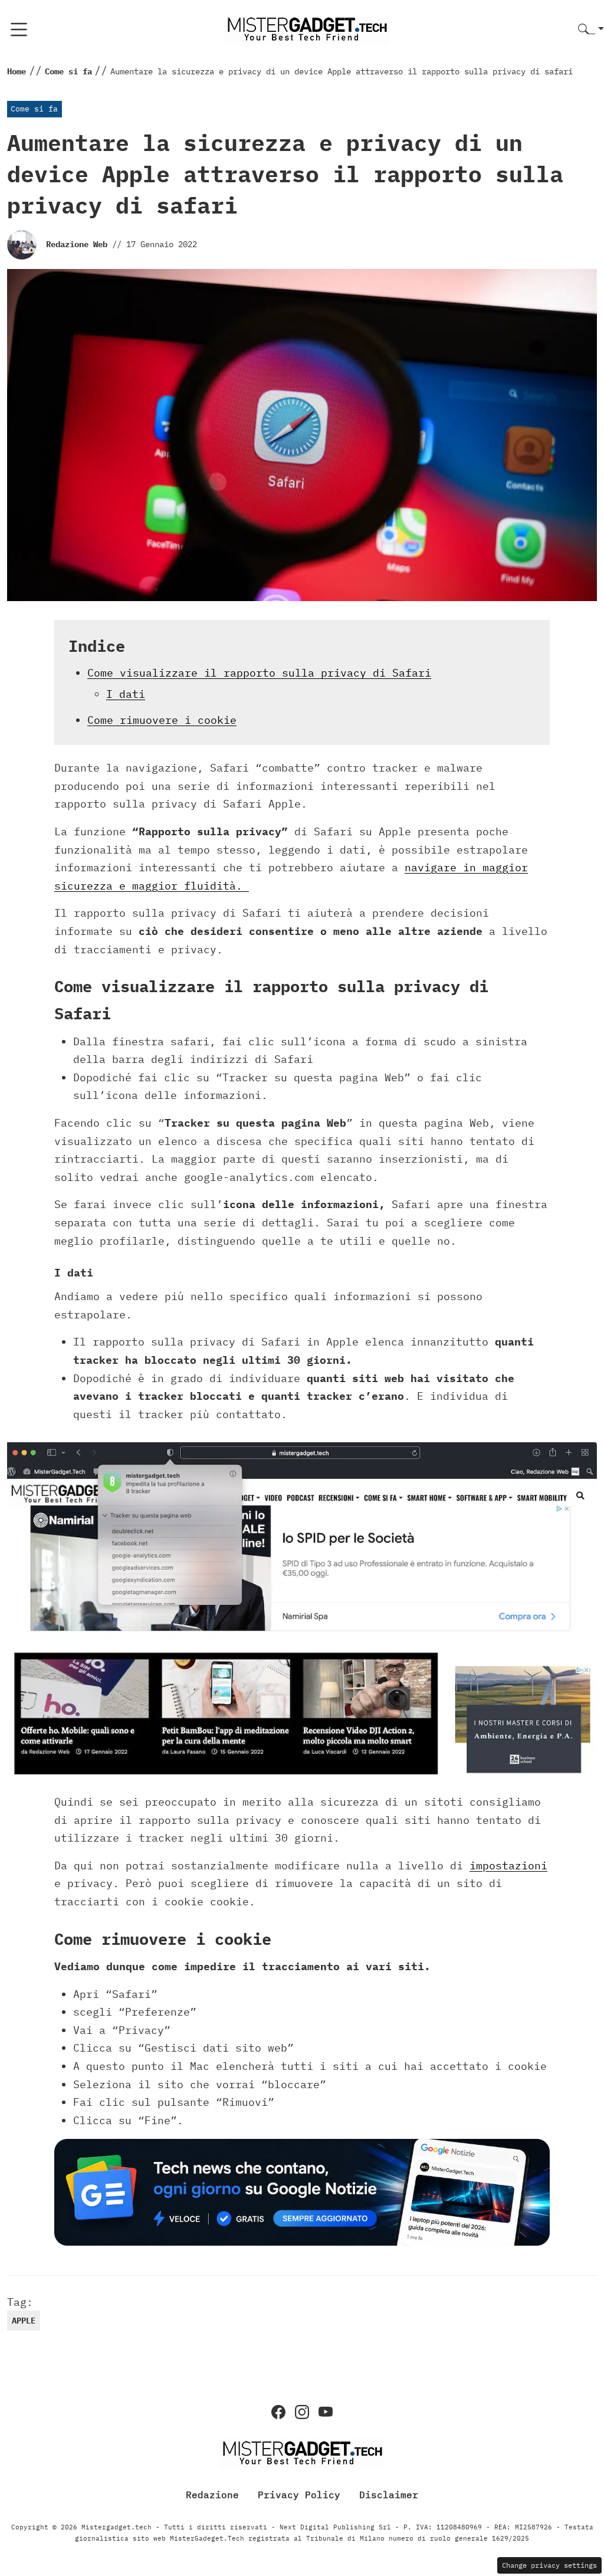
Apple (24, 2321)
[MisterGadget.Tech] (307, 29)
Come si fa (34, 109)
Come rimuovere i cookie (162, 720)
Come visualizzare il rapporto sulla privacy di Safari (259, 673)
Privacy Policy (299, 2495)
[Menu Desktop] (19, 29)
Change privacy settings (549, 2565)
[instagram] (302, 2412)
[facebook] (278, 2412)
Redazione (212, 2495)
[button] (591, 30)
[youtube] (326, 2412)
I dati (126, 694)
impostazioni (508, 1865)
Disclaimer (389, 2495)
